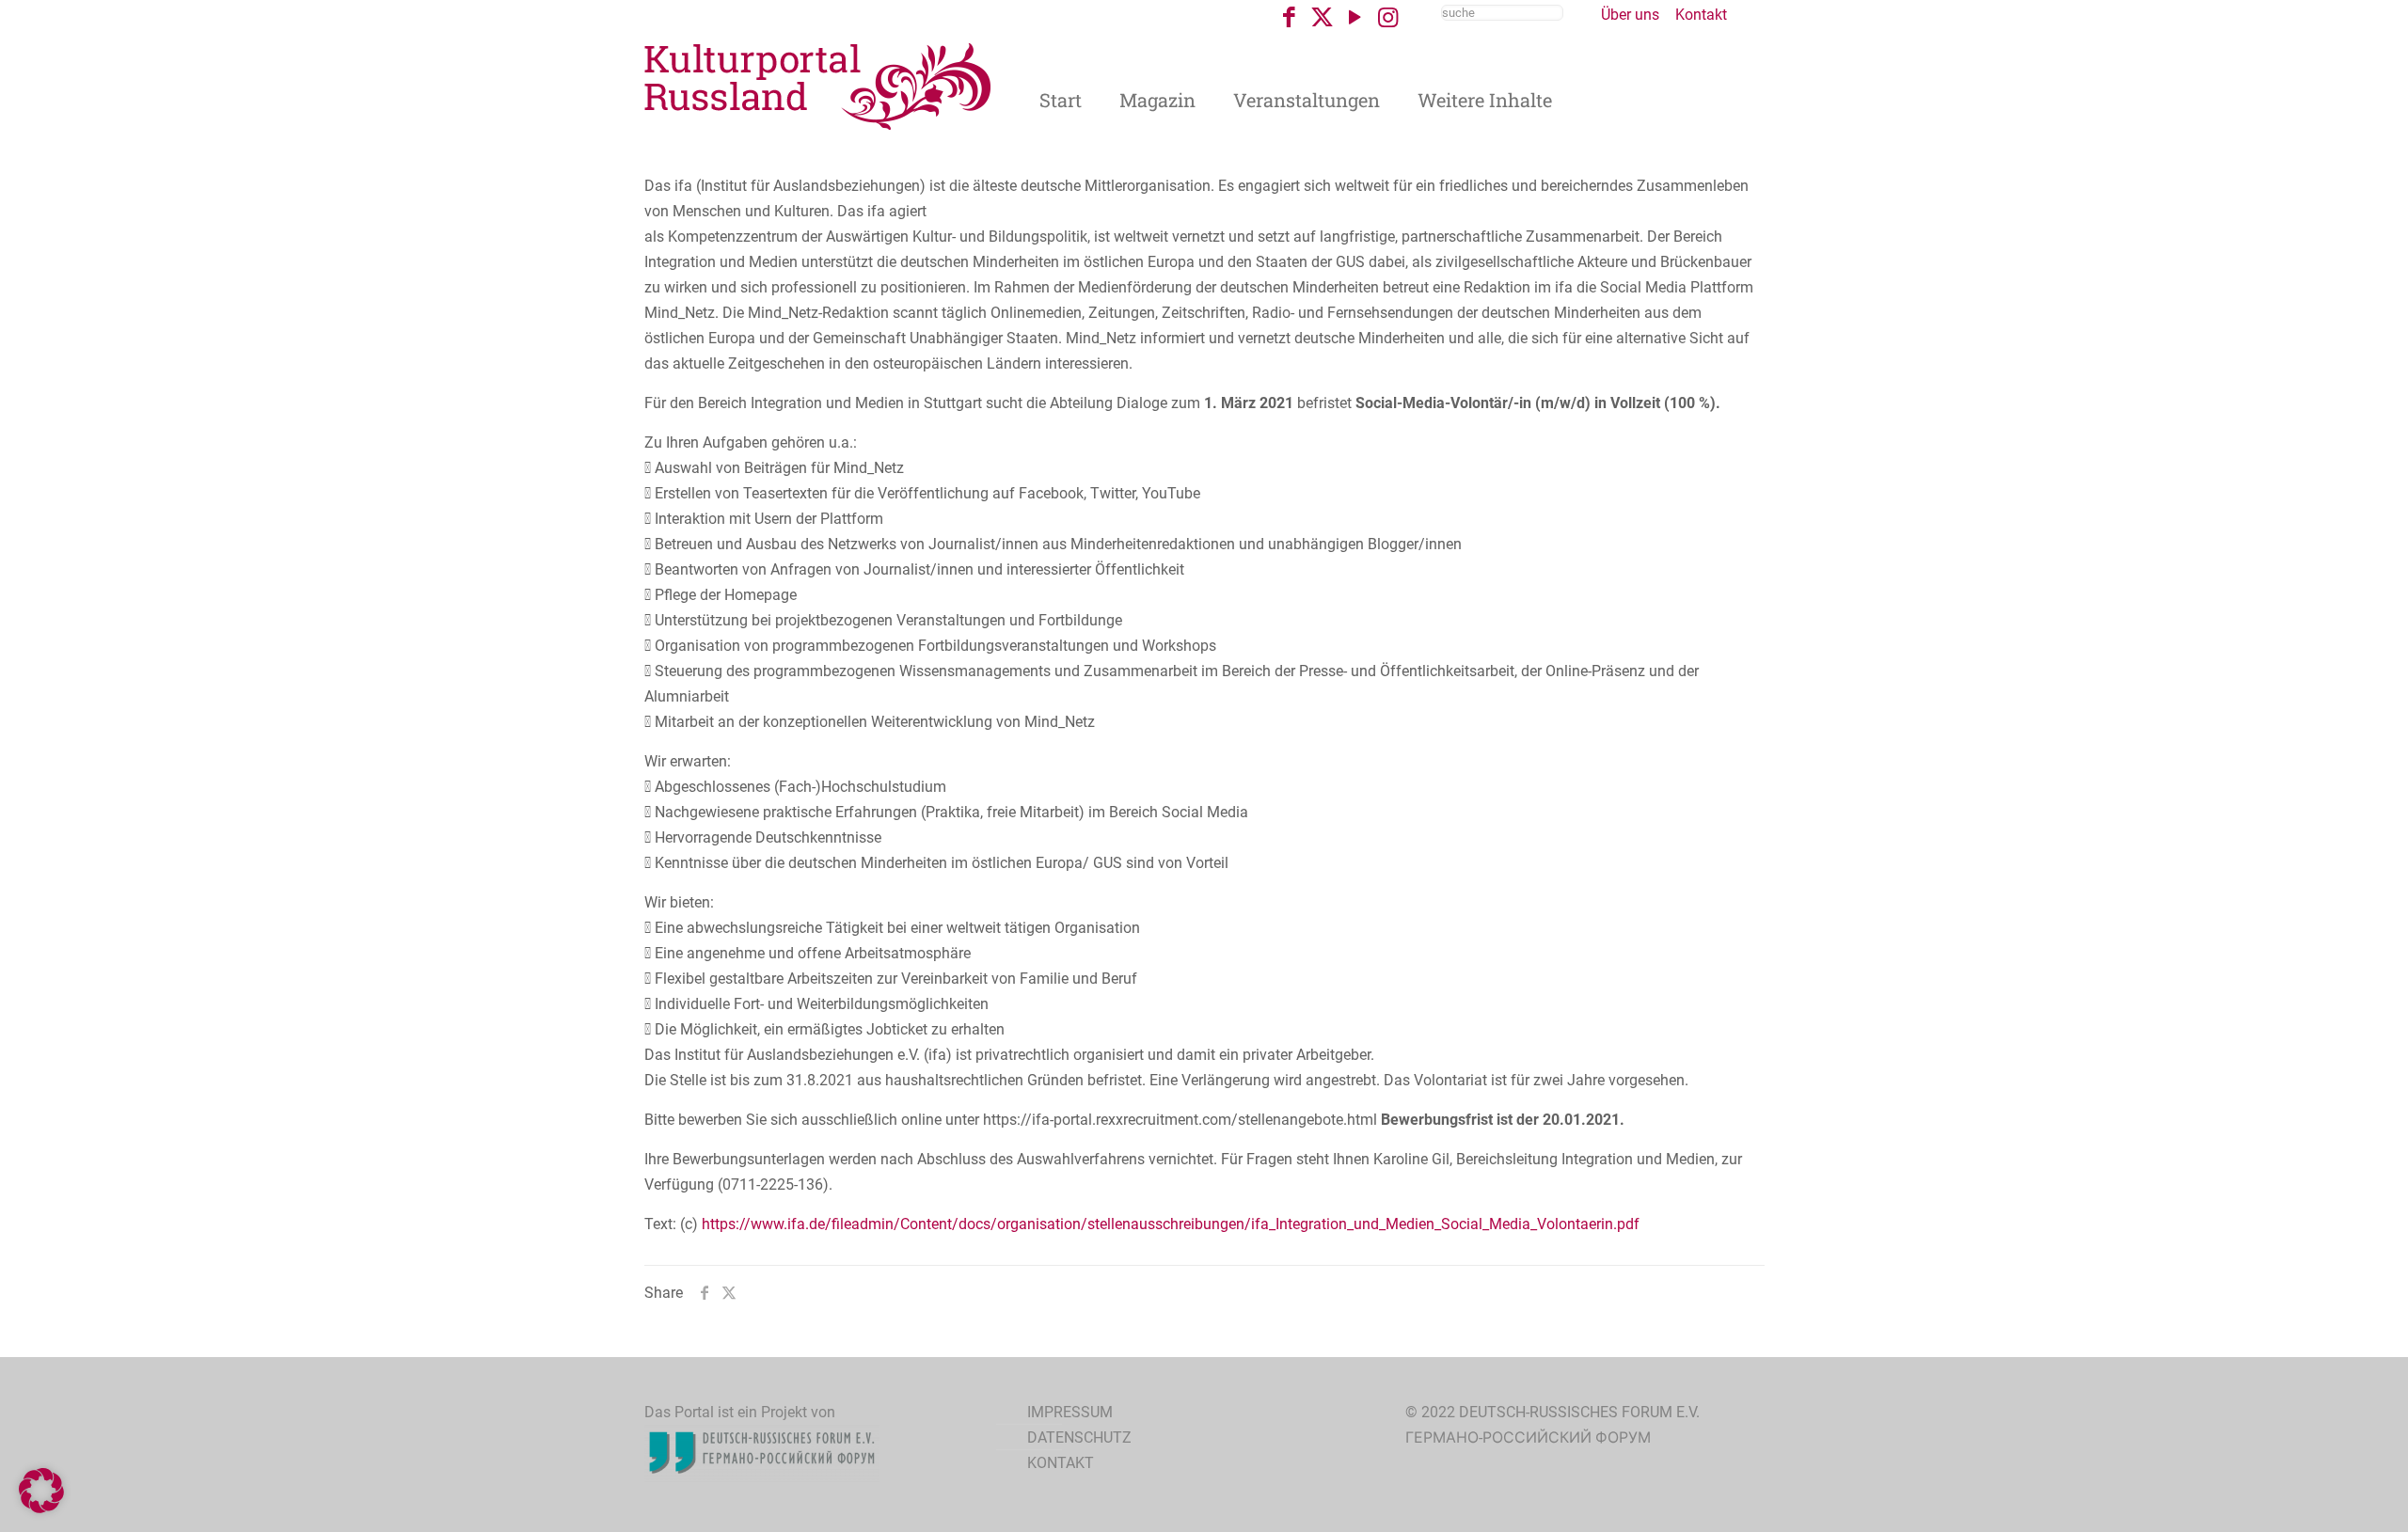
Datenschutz (1079, 1437)
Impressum (1070, 1412)
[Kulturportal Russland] (818, 85)
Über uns (1630, 15)
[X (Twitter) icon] (1322, 17)
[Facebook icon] (1289, 17)
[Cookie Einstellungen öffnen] (41, 1508)
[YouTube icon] (1355, 17)
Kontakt (1701, 15)
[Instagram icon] (1388, 17)
